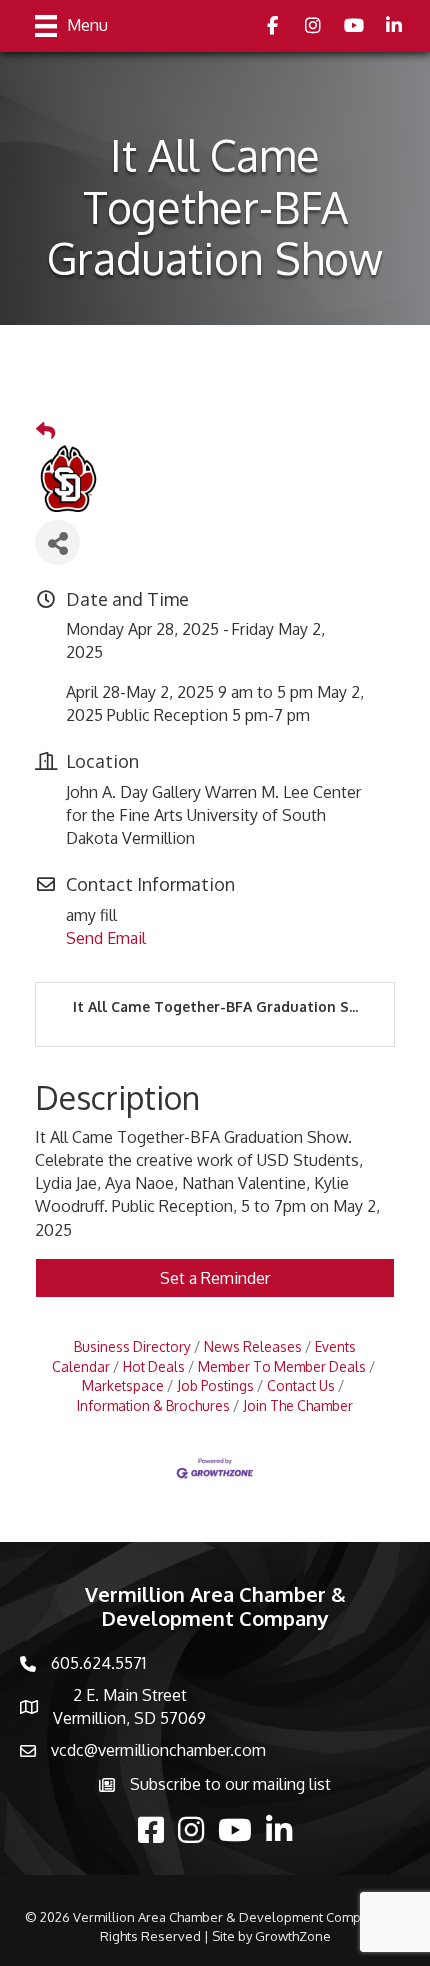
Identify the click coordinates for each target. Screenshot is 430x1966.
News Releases (253, 1346)
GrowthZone (293, 1936)
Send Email (106, 938)
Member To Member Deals (282, 1366)
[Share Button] (57, 542)
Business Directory (132, 1346)
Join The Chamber (298, 1405)
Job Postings (215, 1385)
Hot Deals (154, 1366)
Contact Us (301, 1385)
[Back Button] (45, 431)
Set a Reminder (215, 1278)
